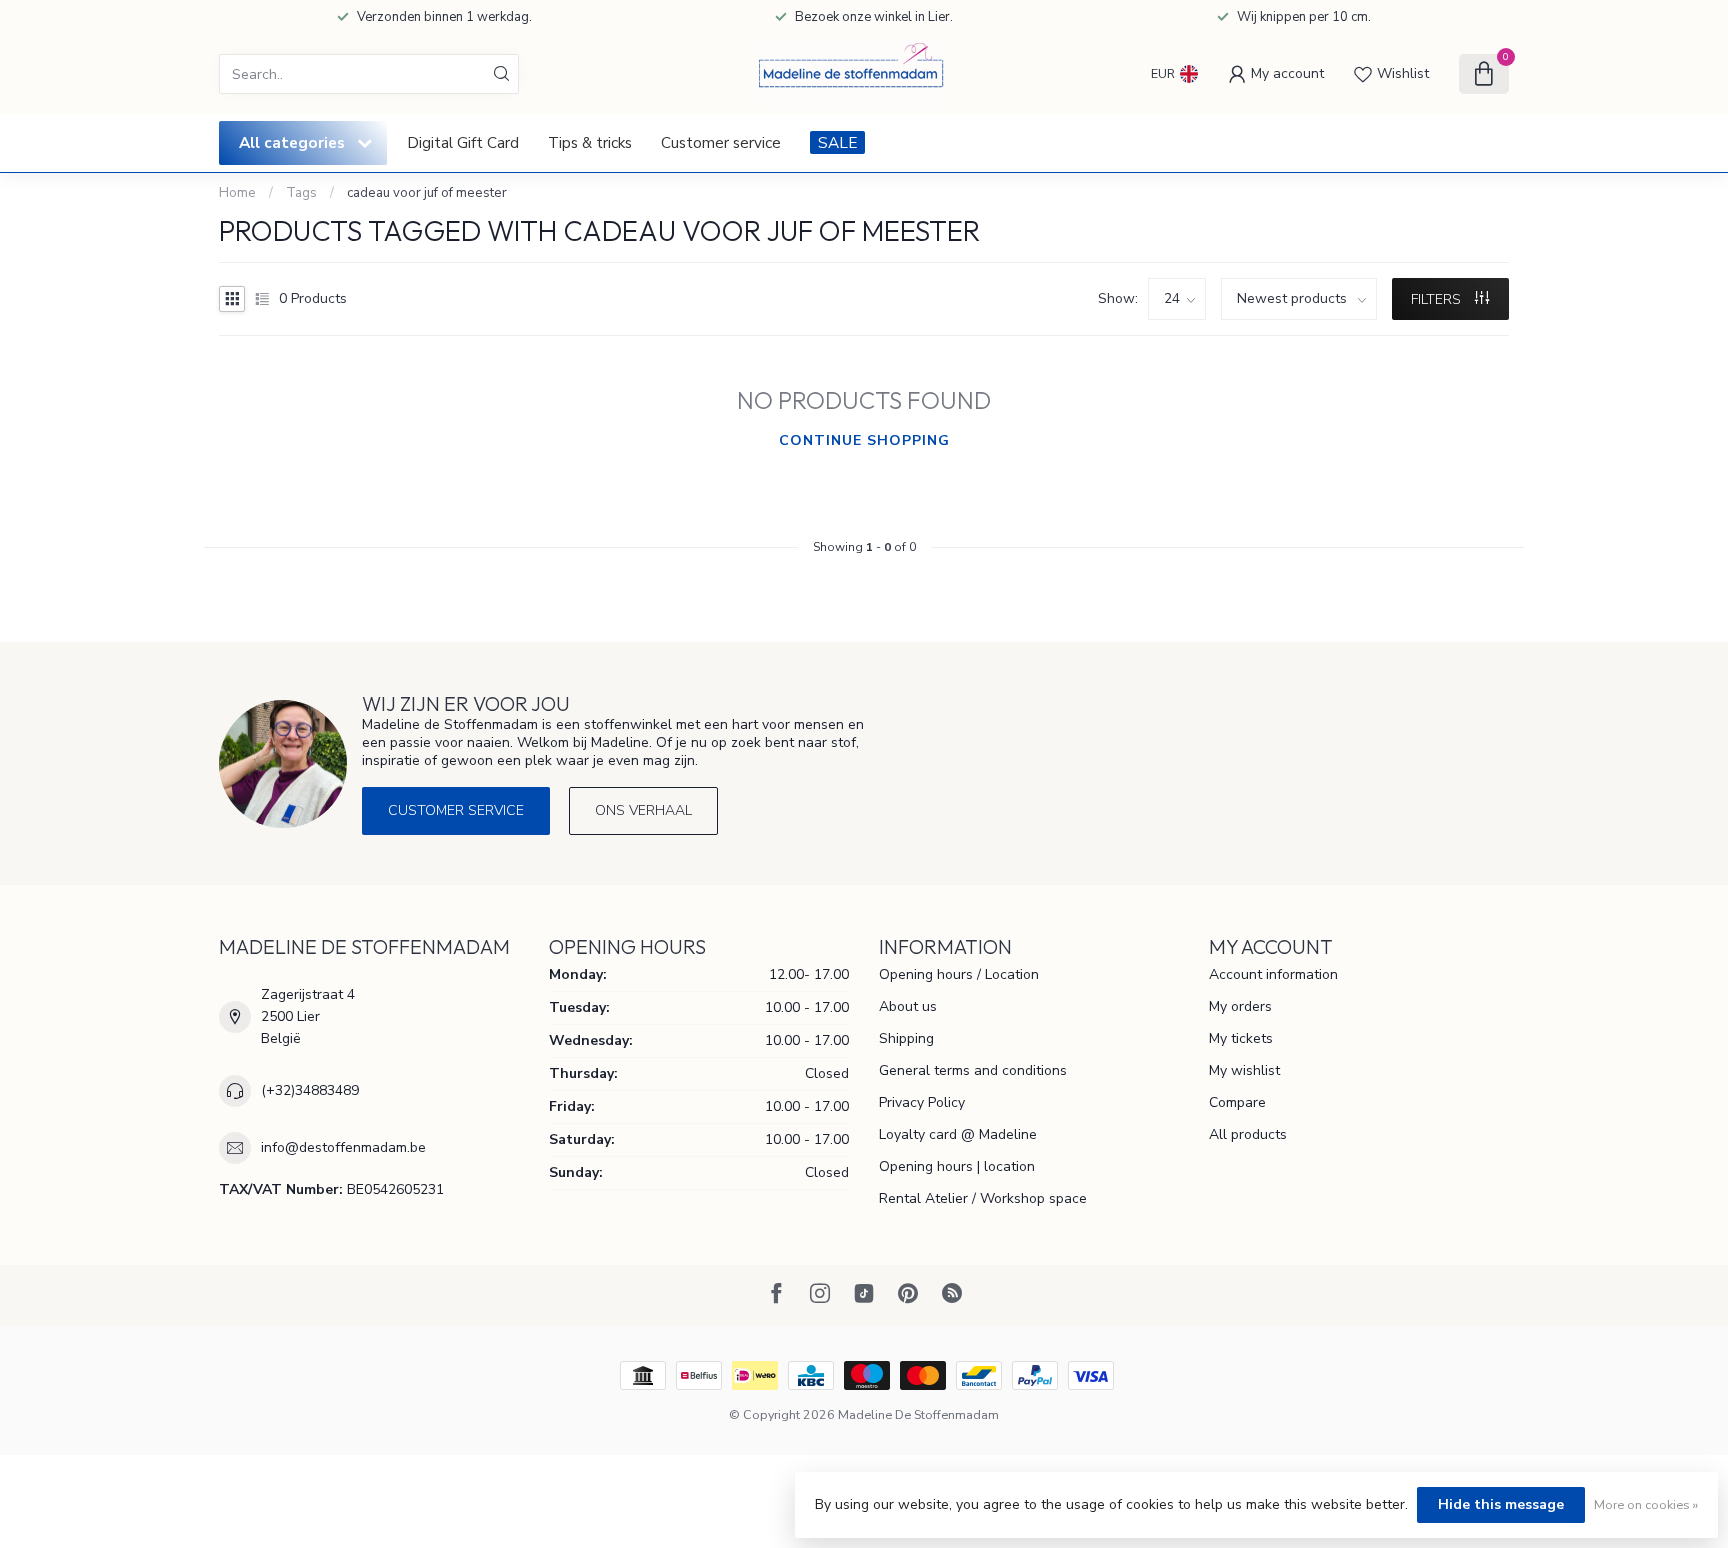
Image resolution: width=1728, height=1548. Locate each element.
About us (908, 1006)
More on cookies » (1646, 1504)
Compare (1237, 1102)
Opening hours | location (957, 1166)
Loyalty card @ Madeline (958, 1134)
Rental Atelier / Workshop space (983, 1198)
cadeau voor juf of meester (427, 193)
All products (1248, 1134)
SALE (837, 142)
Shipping (906, 1038)
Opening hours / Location (959, 974)
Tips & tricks (590, 142)
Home (237, 193)
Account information (1273, 974)
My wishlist (1244, 1070)
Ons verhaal (643, 810)
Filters (1438, 299)
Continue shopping (864, 440)
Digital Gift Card (463, 142)
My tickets (1241, 1038)
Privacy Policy (922, 1102)
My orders (1240, 1006)
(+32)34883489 (310, 1090)
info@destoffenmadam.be (343, 1147)
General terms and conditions (973, 1070)
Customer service (721, 142)
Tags (301, 193)
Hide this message (1501, 1504)
